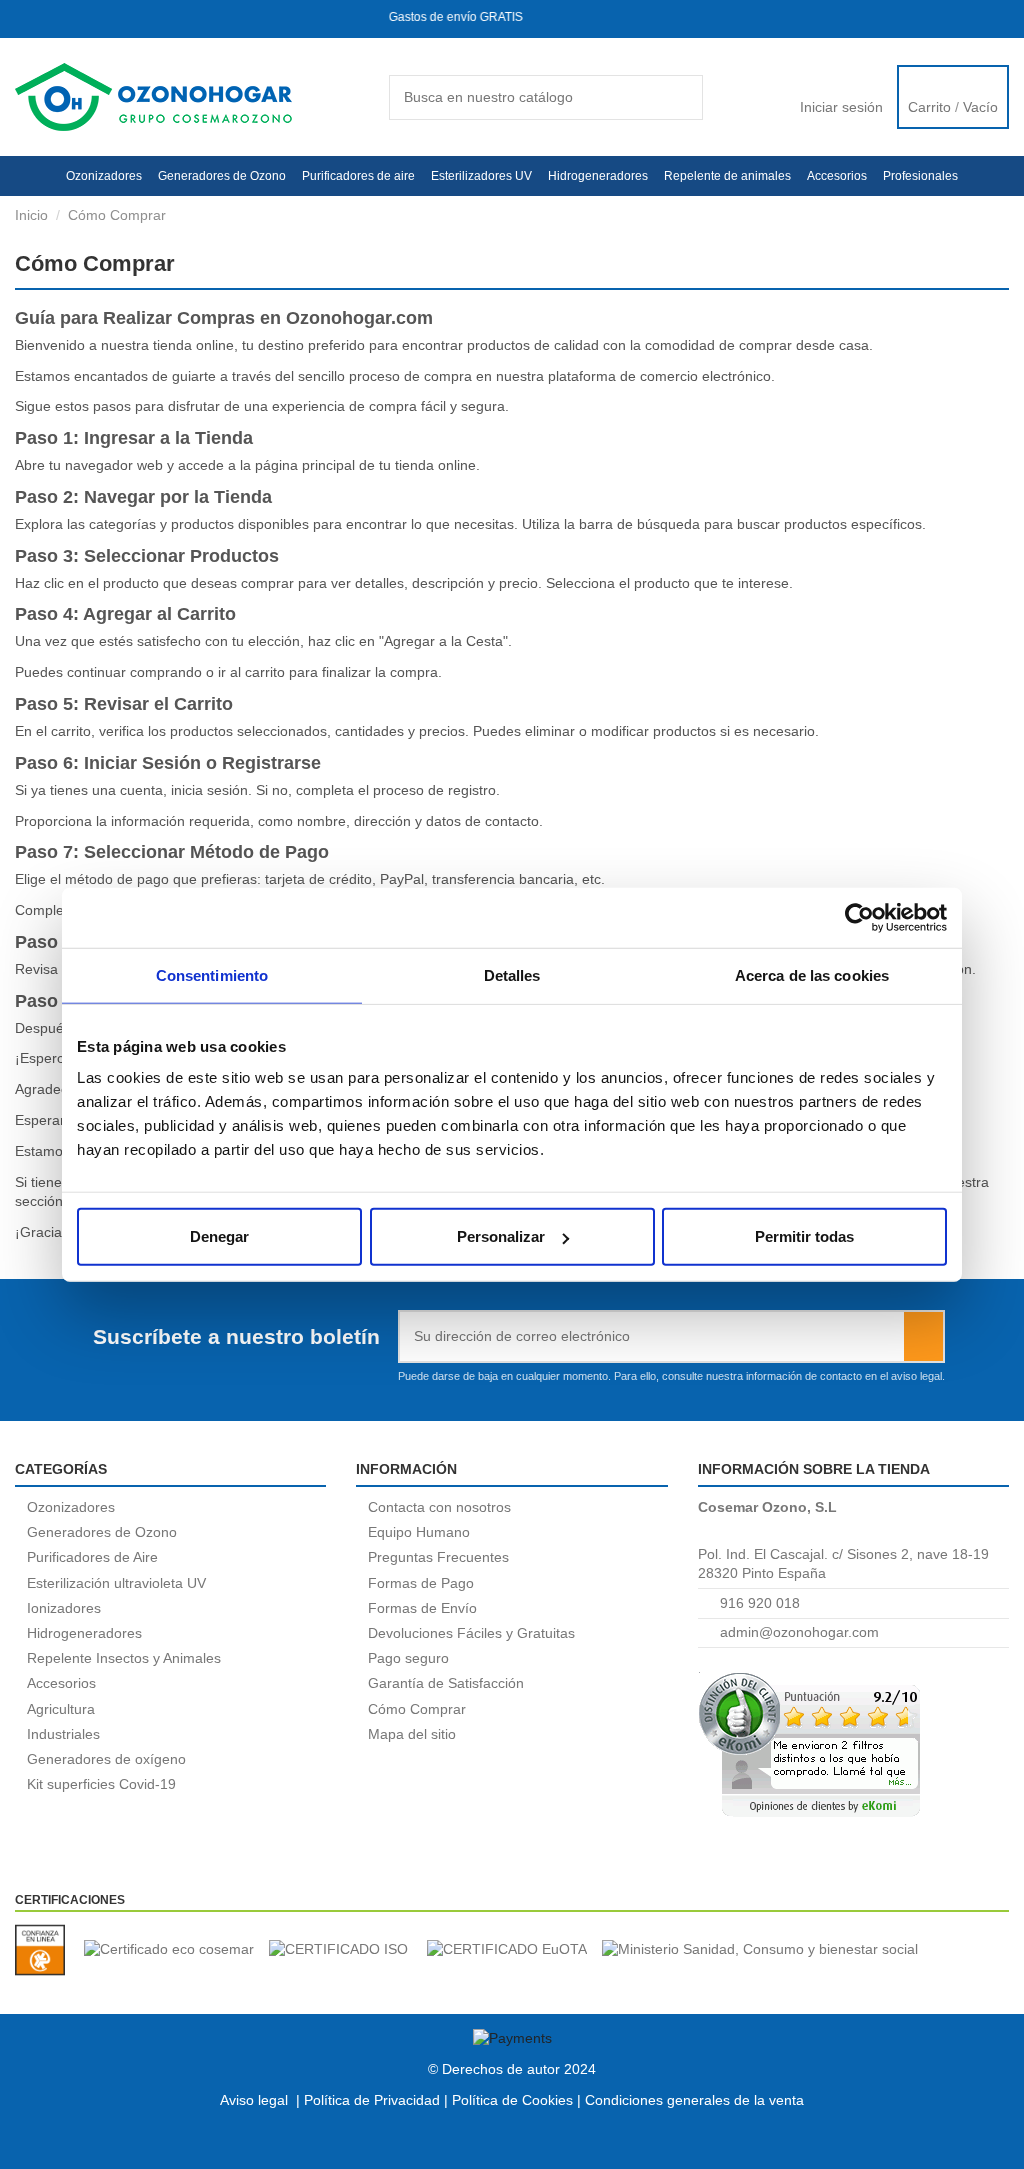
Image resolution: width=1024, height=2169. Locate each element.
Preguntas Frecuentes (438, 1557)
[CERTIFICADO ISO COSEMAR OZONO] (346, 1950)
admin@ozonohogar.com (799, 1632)
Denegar (219, 1236)
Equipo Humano (419, 1532)
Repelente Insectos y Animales (124, 1658)
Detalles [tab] (512, 974)
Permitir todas (804, 1236)
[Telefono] (58, 18)
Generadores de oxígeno (106, 1759)
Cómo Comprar (417, 1709)
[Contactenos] (1000, 18)
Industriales (63, 1734)
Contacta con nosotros (439, 1507)
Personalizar (501, 1236)
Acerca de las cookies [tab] (812, 974)
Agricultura (61, 1709)
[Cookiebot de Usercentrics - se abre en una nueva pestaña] (859, 917)
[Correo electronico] (25, 18)
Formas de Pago (421, 1583)
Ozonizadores (71, 1507)
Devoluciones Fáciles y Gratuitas (471, 1633)
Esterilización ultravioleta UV (116, 1583)
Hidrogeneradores (84, 1633)
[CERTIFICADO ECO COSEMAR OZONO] (176, 1950)
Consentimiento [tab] (212, 974)
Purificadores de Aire (92, 1557)
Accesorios (61, 1683)
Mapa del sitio (412, 1734)
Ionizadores (64, 1608)
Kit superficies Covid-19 (101, 1784)
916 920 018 (760, 1603)
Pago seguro (408, 1658)
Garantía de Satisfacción (446, 1683)
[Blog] (965, 18)
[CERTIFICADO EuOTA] (514, 1950)
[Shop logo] (153, 96)
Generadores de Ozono (102, 1532)
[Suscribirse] (923, 1336)
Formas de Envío (422, 1608)
